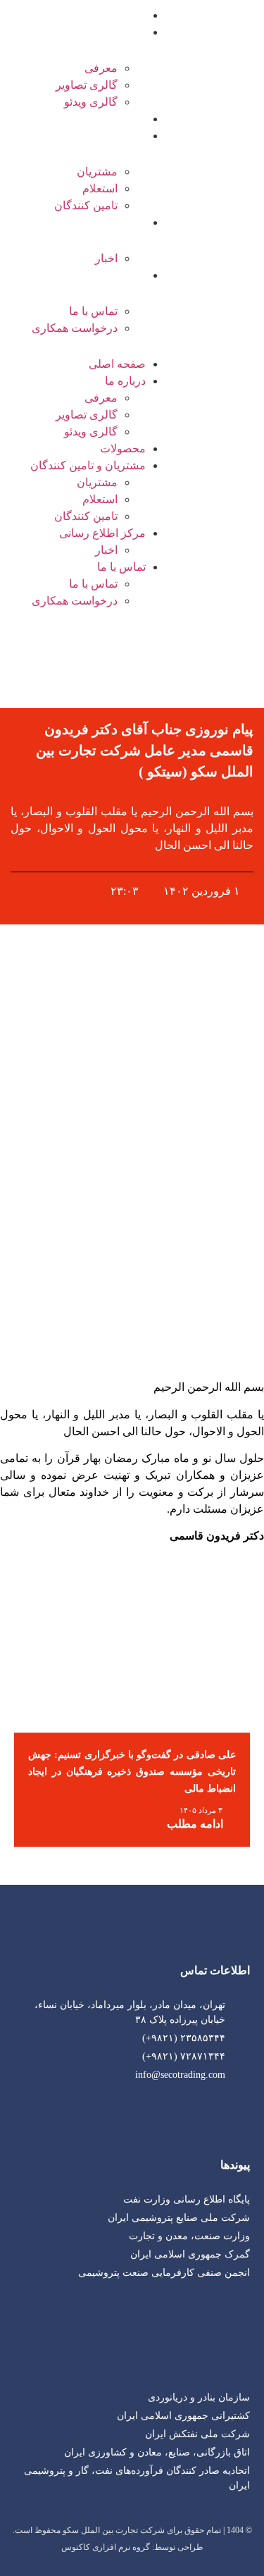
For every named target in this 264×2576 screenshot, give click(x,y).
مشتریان (97, 172)
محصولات (123, 119)
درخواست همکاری (75, 328)
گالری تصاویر (87, 85)
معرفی (101, 68)
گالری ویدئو (91, 102)
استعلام (100, 188)
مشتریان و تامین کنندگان (88, 136)
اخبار (106, 258)
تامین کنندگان (86, 205)
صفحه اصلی (117, 15)
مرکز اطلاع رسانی (102, 222)
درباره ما (125, 32)
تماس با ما (121, 275)
